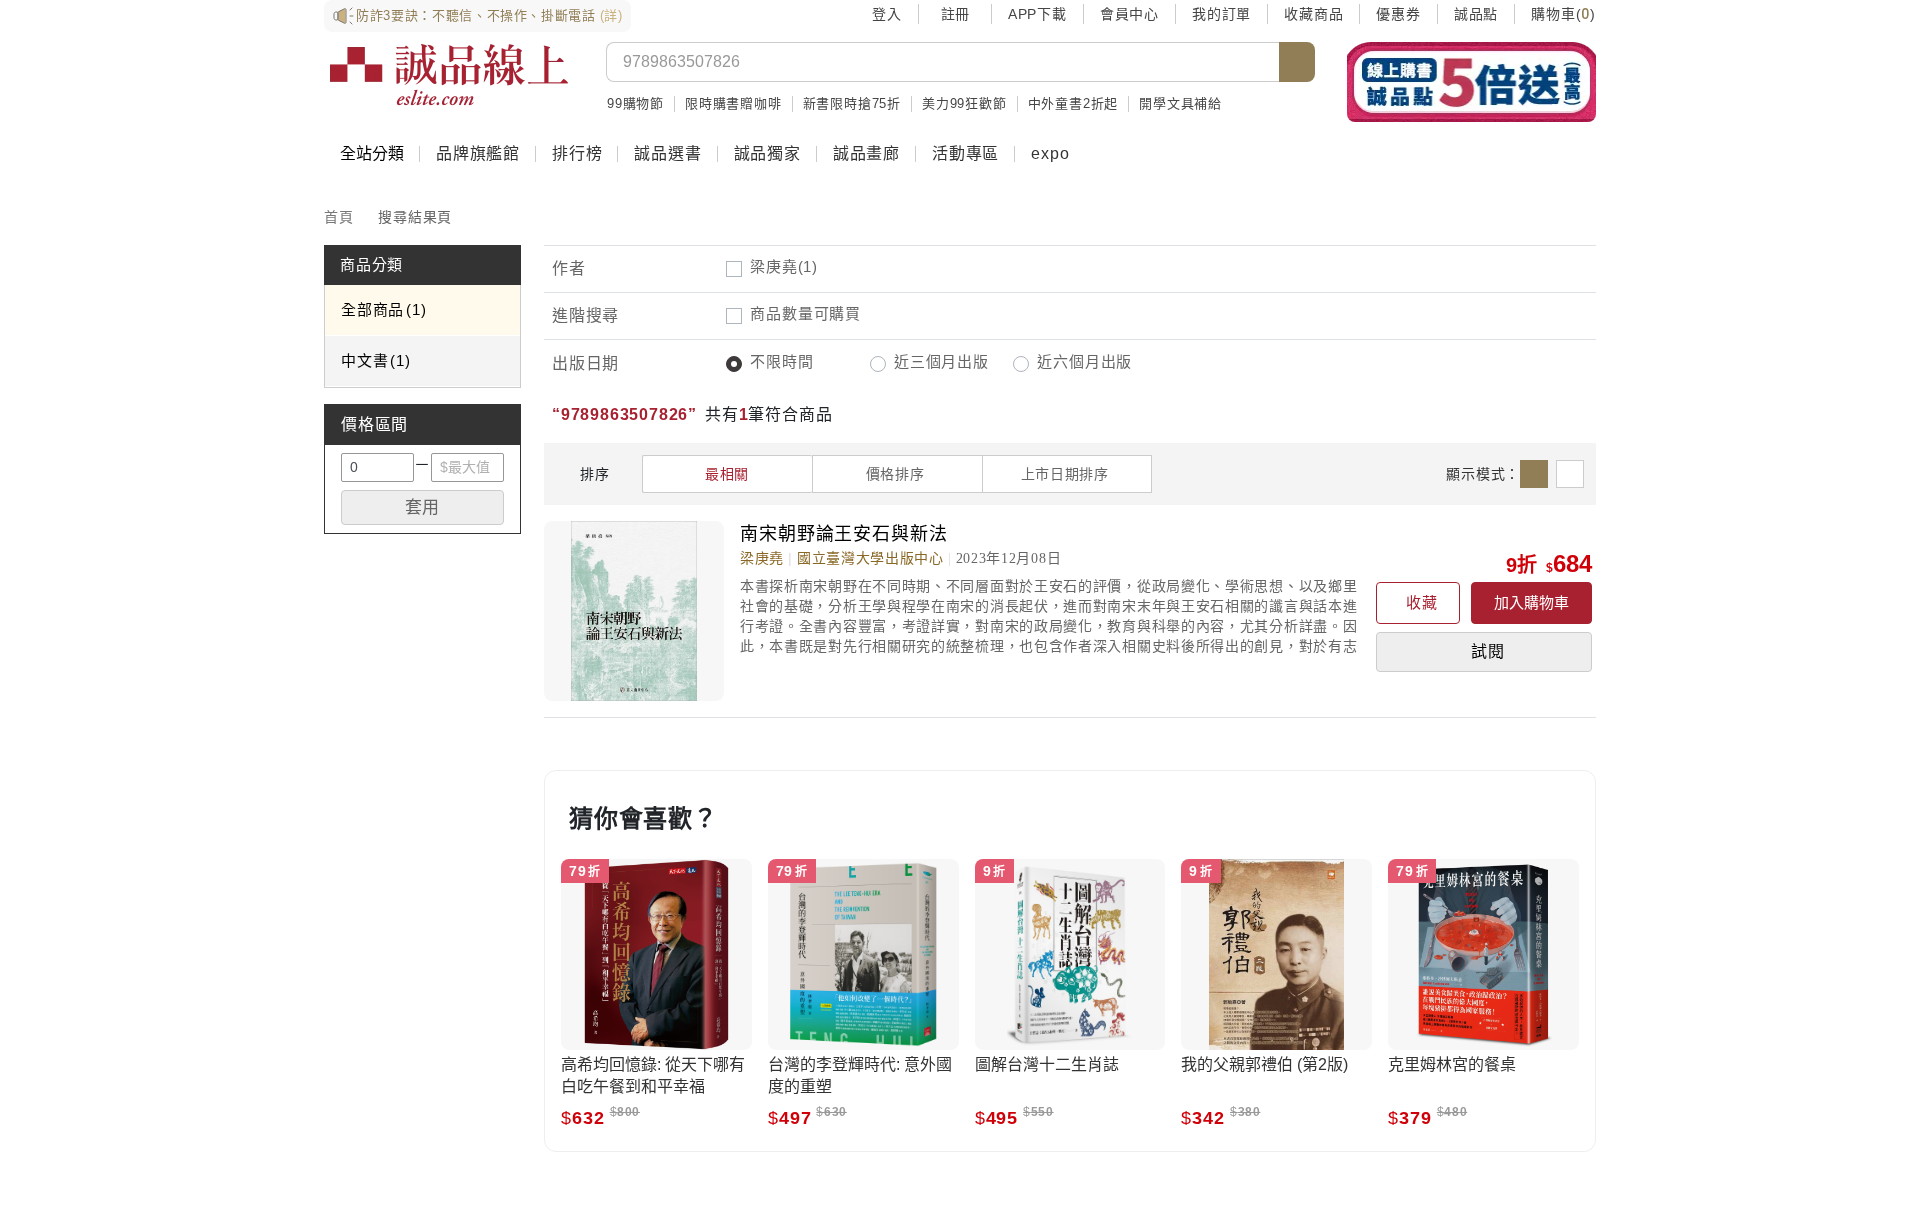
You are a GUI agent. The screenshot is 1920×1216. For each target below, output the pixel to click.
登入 (887, 14)
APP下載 (1037, 14)
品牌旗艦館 (478, 153)
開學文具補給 (1180, 103)
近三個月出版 (941, 361)
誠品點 (1476, 14)
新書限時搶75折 (852, 103)
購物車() (1563, 14)
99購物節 (635, 103)
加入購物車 (1531, 602)
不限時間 (781, 361)
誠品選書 (667, 153)
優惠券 (1398, 14)
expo (1050, 153)
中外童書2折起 (1073, 103)
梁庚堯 (784, 266)
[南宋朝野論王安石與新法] (642, 611)
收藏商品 (1313, 14)
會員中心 (1129, 14)
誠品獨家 (767, 153)
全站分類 (372, 153)
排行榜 (577, 153)
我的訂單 (1221, 14)
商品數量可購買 (805, 313)
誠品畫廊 (866, 153)
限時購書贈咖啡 (733, 103)
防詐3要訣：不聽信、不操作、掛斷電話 (489, 15)
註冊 (955, 14)
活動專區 (965, 153)
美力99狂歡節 (964, 103)
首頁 (339, 217)
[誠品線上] (449, 75)
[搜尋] (1297, 62)
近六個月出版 (1084, 361)
